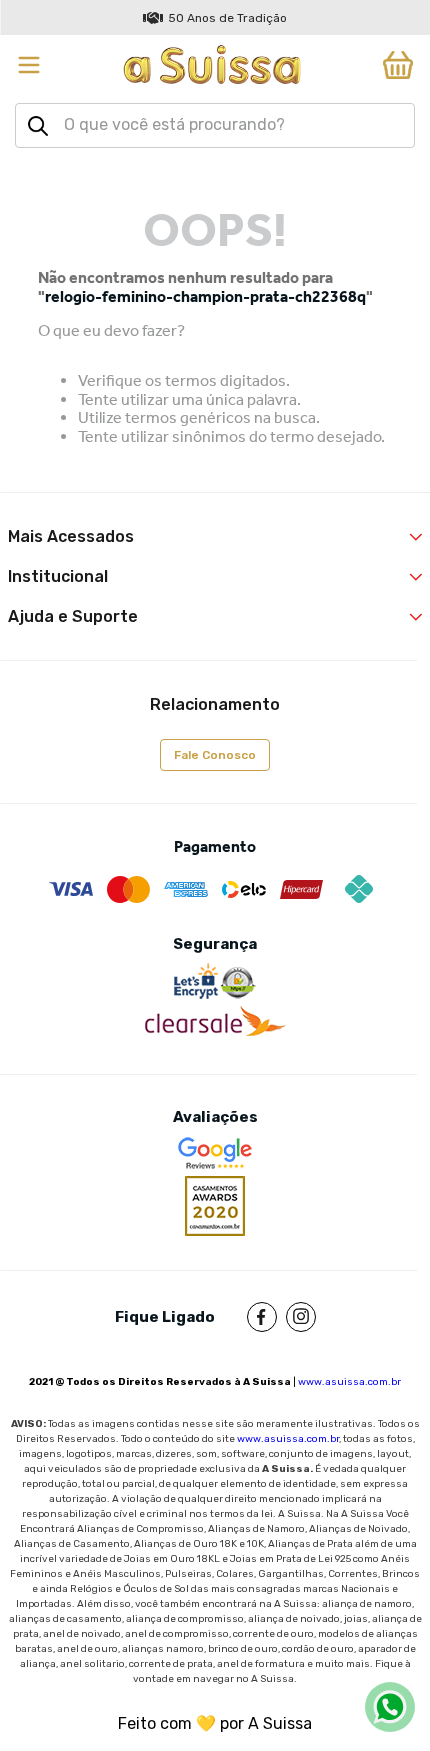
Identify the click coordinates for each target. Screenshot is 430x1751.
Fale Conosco (215, 755)
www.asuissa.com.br (349, 1382)
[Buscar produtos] (38, 126)
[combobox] (215, 125)
